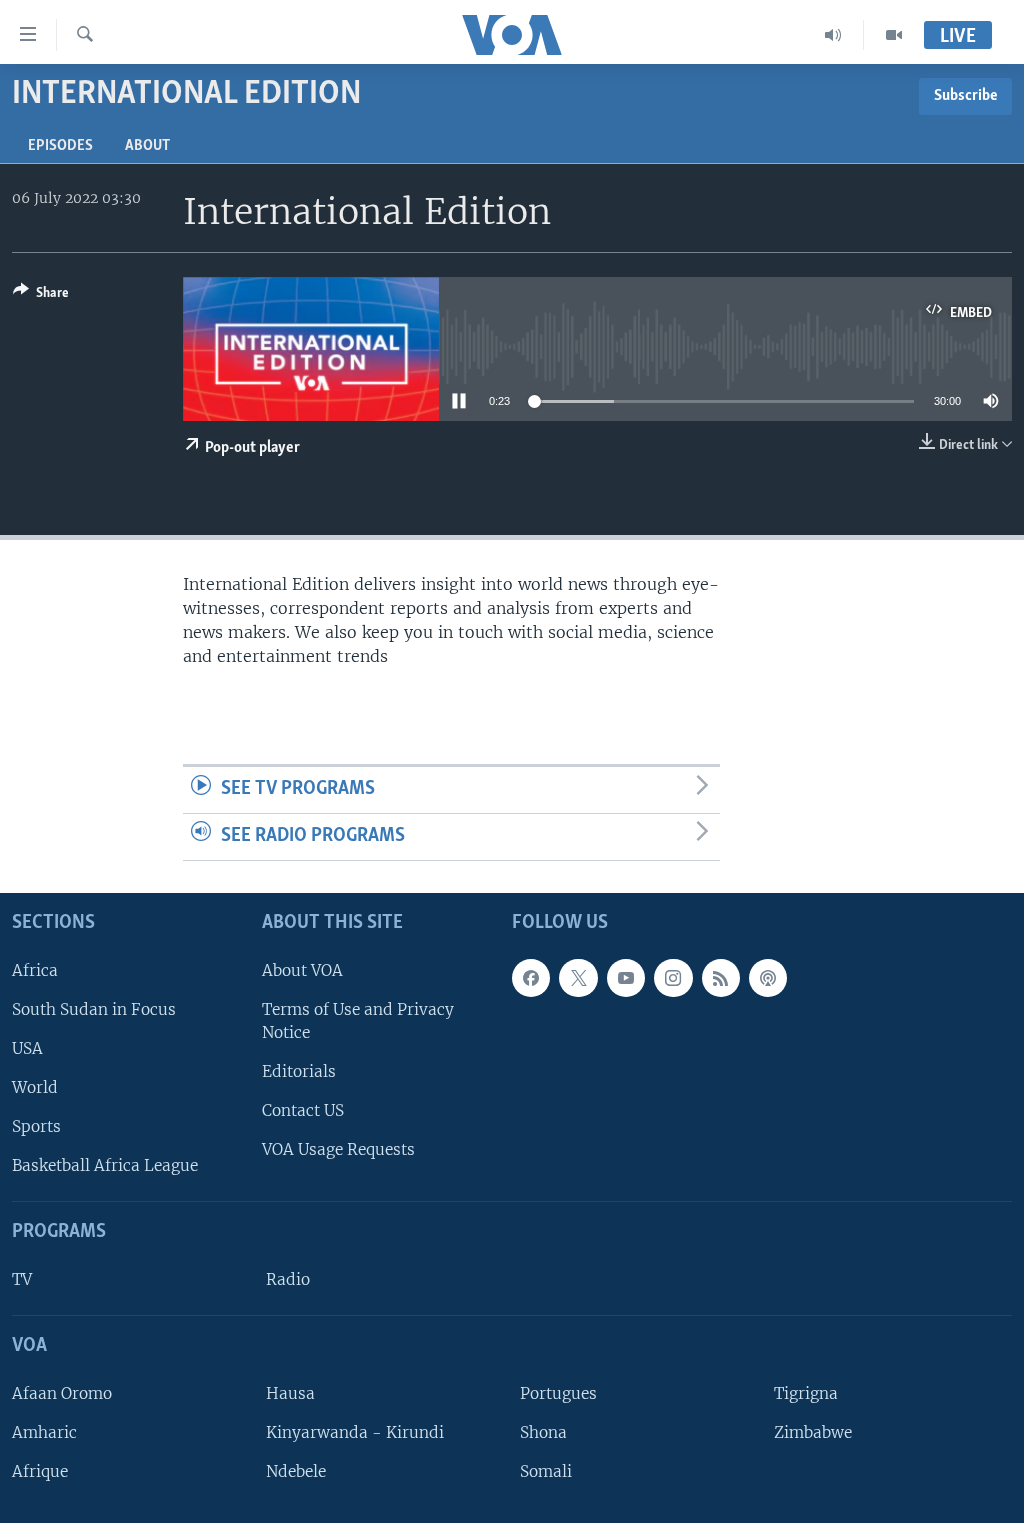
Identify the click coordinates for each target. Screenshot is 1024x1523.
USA (27, 1047)
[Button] (41, 296)
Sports (36, 1126)
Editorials (299, 1071)
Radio (288, 1279)
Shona (543, 1431)
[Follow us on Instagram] (673, 977)
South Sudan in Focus (94, 1008)
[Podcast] (768, 977)
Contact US (303, 1110)
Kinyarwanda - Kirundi (355, 1431)
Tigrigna (806, 1392)
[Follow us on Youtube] (626, 977)
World (35, 1087)
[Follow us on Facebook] (531, 977)
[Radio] (833, 35)
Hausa (290, 1392)
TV (22, 1279)
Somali (546, 1471)
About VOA (302, 969)
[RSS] (721, 977)
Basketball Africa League (105, 1165)
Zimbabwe (813, 1431)
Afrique (40, 1471)
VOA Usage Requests (338, 1149)
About (147, 146)
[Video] (894, 35)
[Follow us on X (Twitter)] (578, 977)
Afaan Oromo (62, 1392)
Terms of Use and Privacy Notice (358, 1020)
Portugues (558, 1392)
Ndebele (296, 1471)
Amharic (44, 1431)
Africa (35, 969)
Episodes (60, 146)
